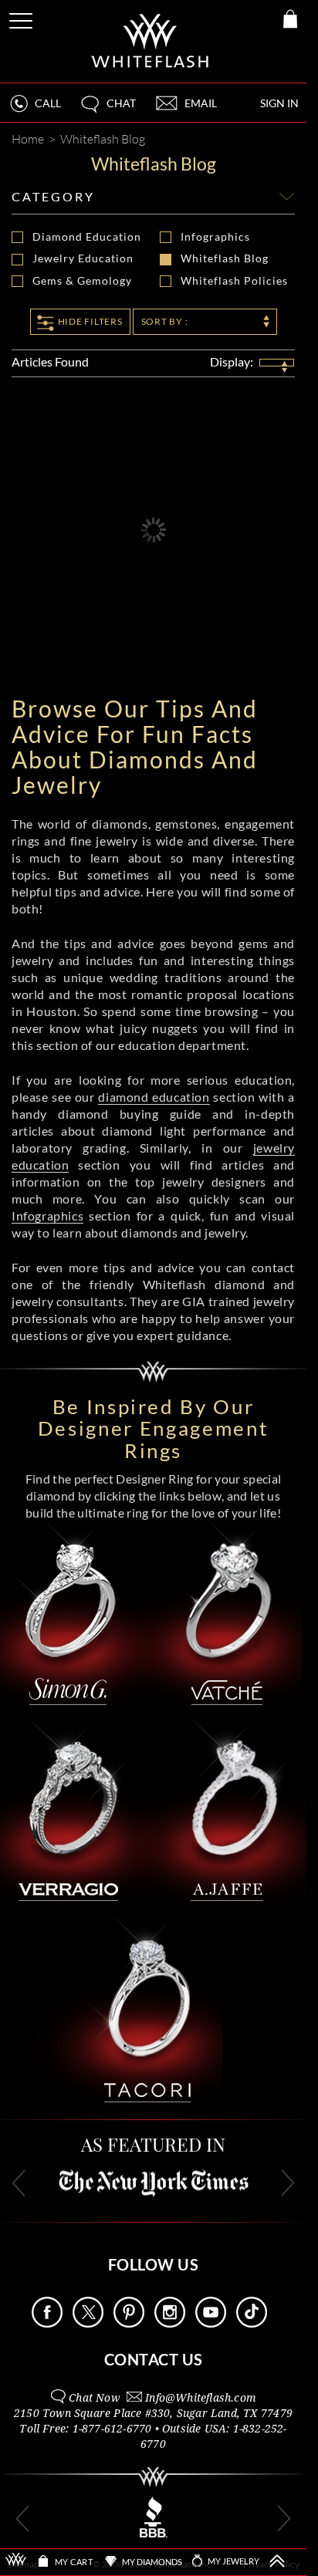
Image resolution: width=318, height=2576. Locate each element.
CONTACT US (154, 2359)
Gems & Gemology (82, 281)
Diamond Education (86, 237)
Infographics (215, 237)
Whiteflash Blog (225, 258)
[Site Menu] (22, 18)
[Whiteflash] (151, 41)
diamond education (154, 1097)
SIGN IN (279, 103)
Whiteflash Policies (234, 281)
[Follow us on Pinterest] (129, 2323)
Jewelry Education (83, 258)
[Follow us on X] (88, 2323)
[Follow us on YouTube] (211, 2323)
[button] (107, 110)
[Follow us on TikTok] (252, 2323)
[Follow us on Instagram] (170, 2323)
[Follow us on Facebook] (47, 2323)
